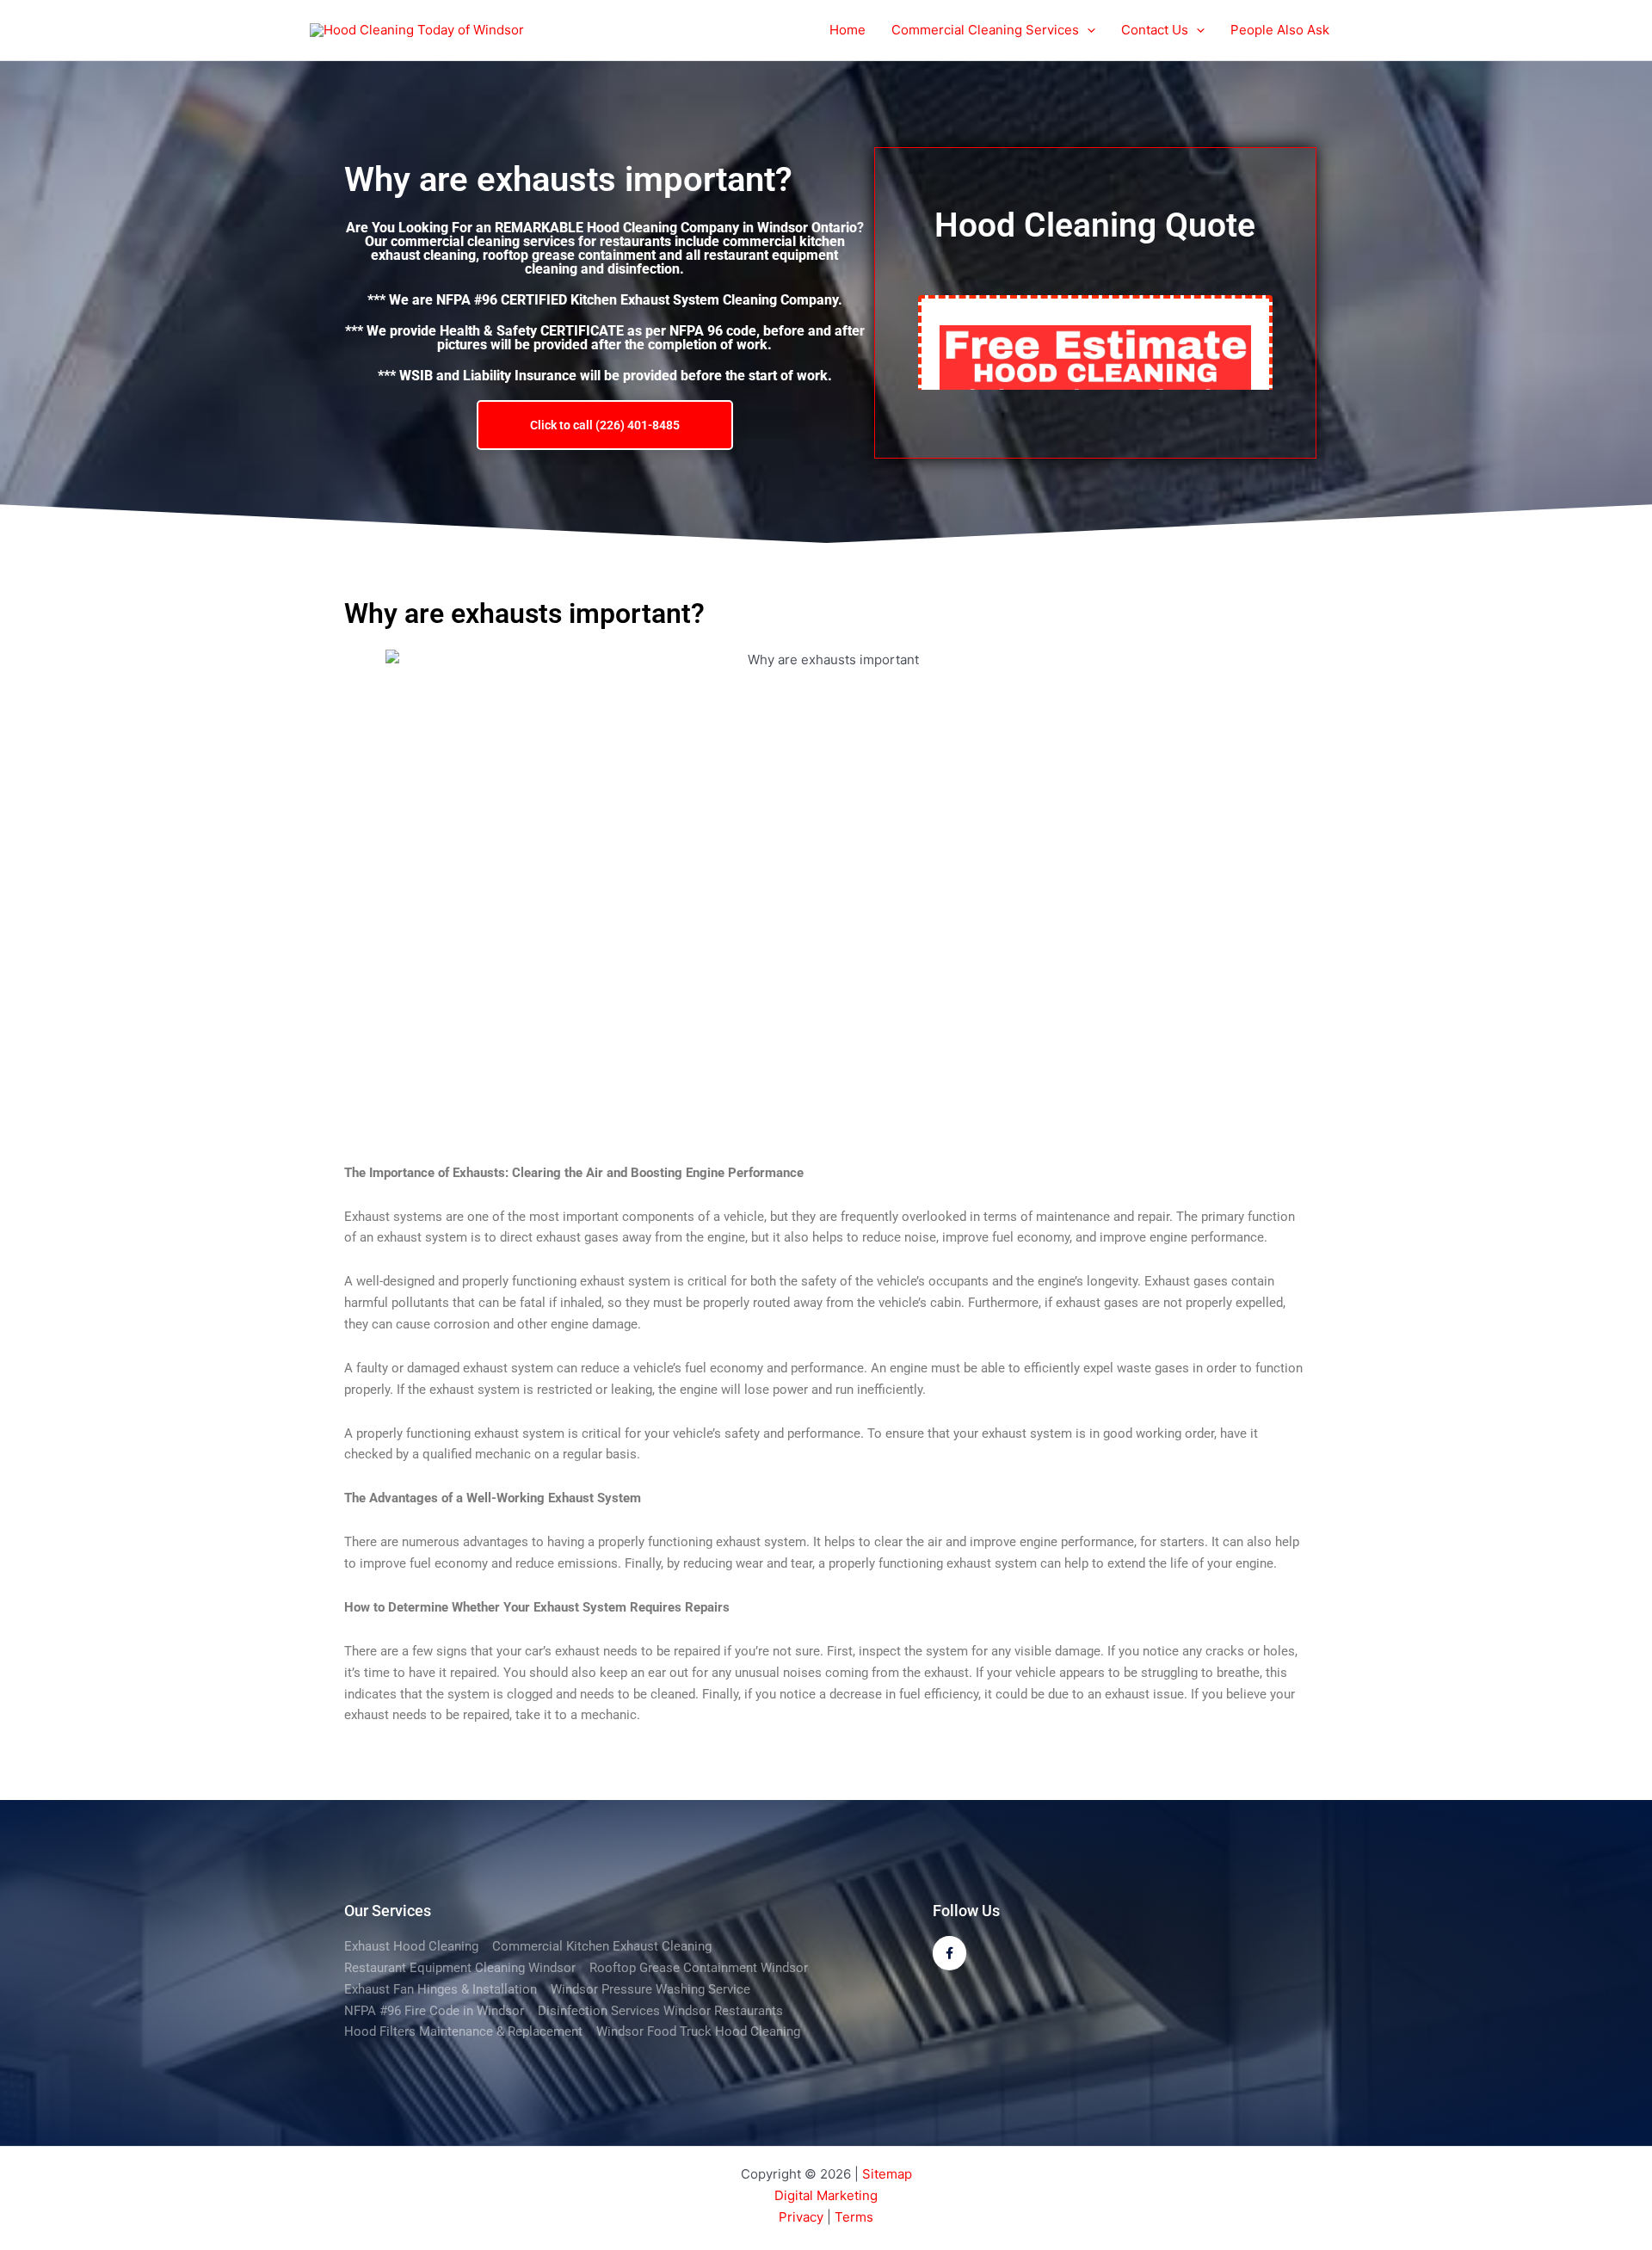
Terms (854, 2217)
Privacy (801, 2217)
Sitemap (887, 2174)
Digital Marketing (826, 2195)
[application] (1087, 30)
